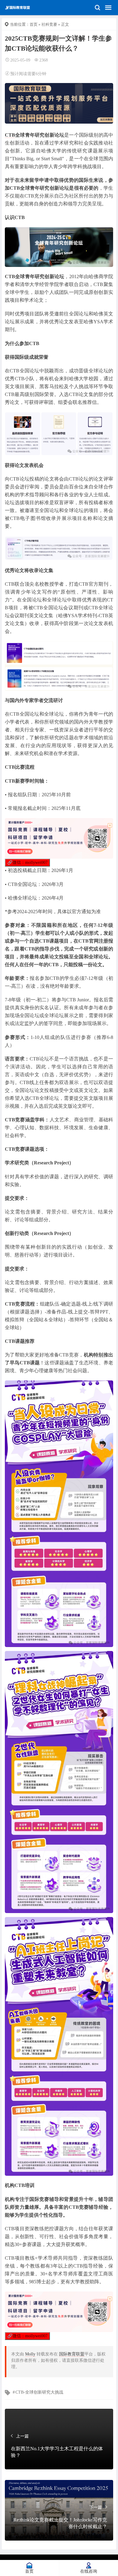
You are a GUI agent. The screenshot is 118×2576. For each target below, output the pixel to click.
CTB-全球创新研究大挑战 (39, 2392)
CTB (10, 135)
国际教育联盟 (72, 2354)
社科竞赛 (49, 24)
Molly (30, 2354)
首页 (34, 24)
